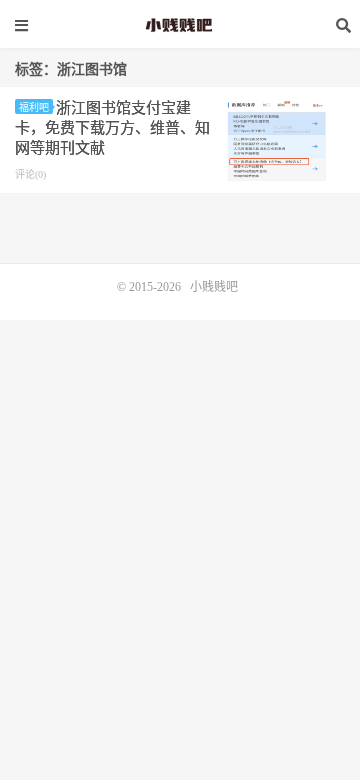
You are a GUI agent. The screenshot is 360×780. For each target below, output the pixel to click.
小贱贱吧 (180, 25)
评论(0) (30, 174)
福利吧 (34, 107)
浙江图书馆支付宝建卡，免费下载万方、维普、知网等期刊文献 (112, 128)
